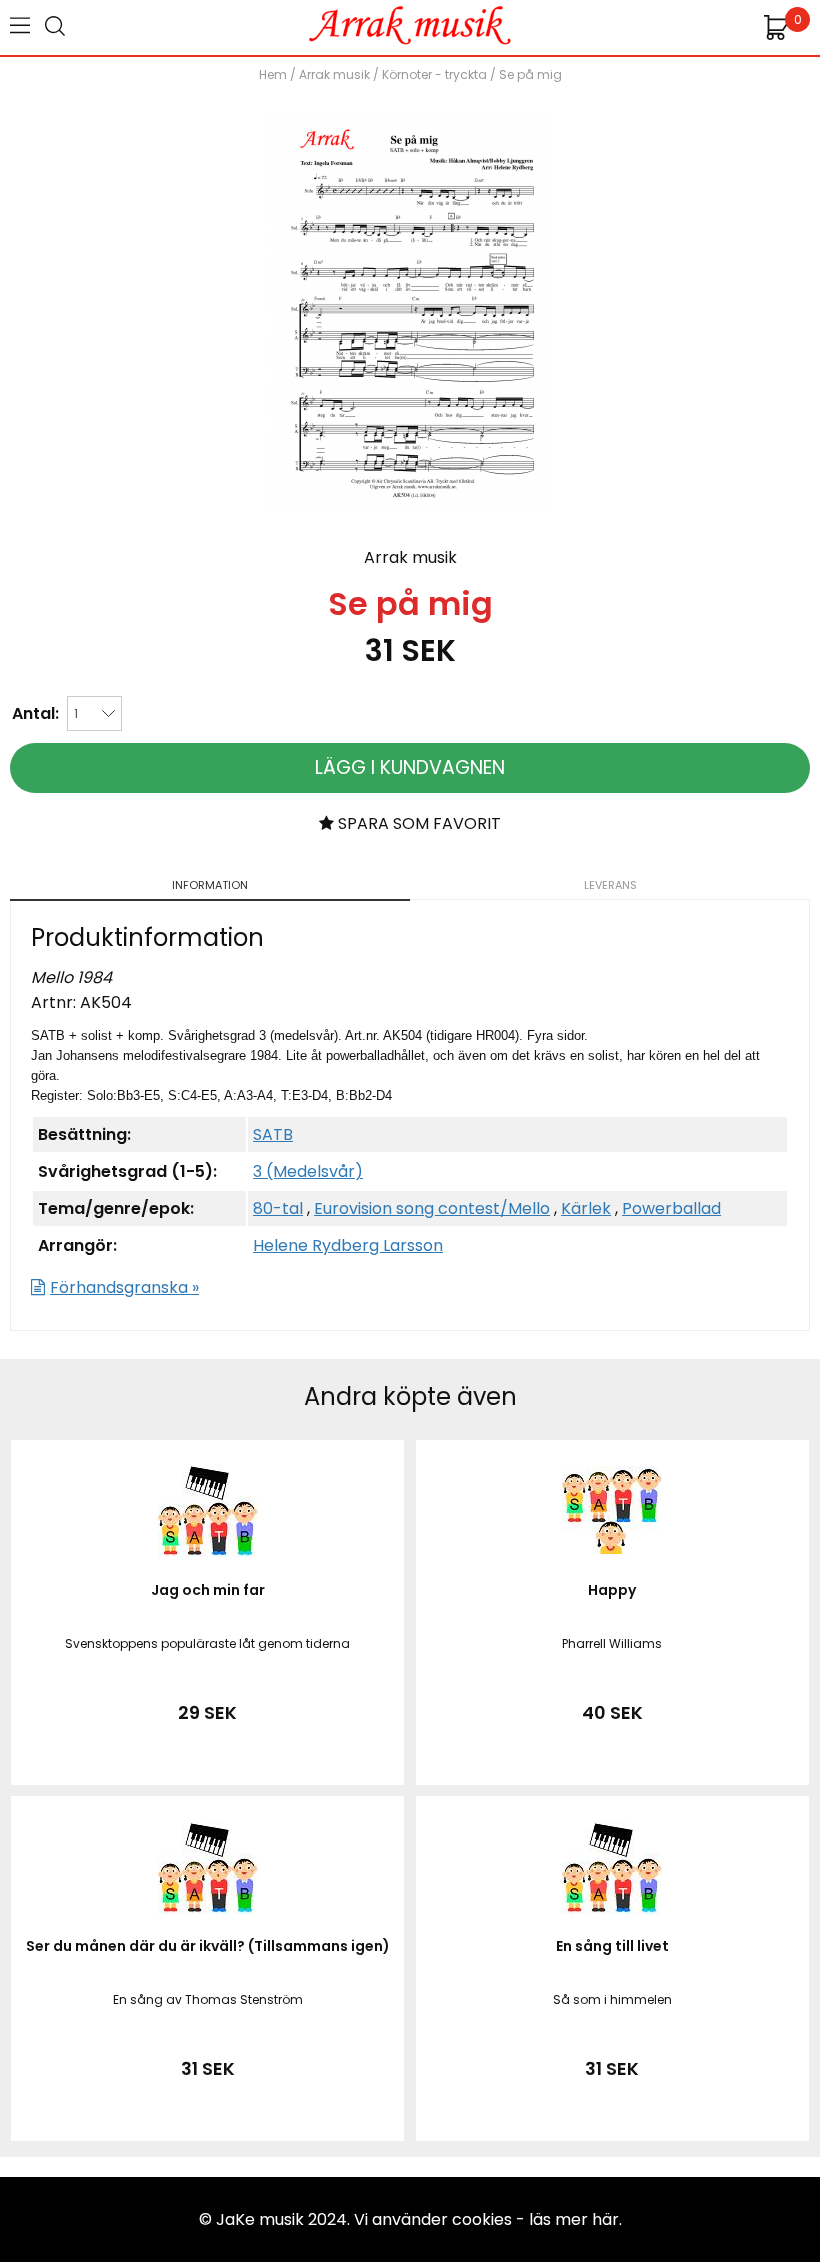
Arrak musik (334, 74)
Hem (273, 74)
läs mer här (574, 2219)
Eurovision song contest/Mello (432, 1208)
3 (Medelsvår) (308, 1171)
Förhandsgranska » (124, 1287)
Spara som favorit (417, 823)
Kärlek (586, 1208)
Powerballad (671, 1208)
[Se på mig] (410, 506)
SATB (273, 1134)
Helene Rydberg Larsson (348, 1245)
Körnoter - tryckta (434, 74)
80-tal (278, 1208)
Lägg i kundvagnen (410, 767)
